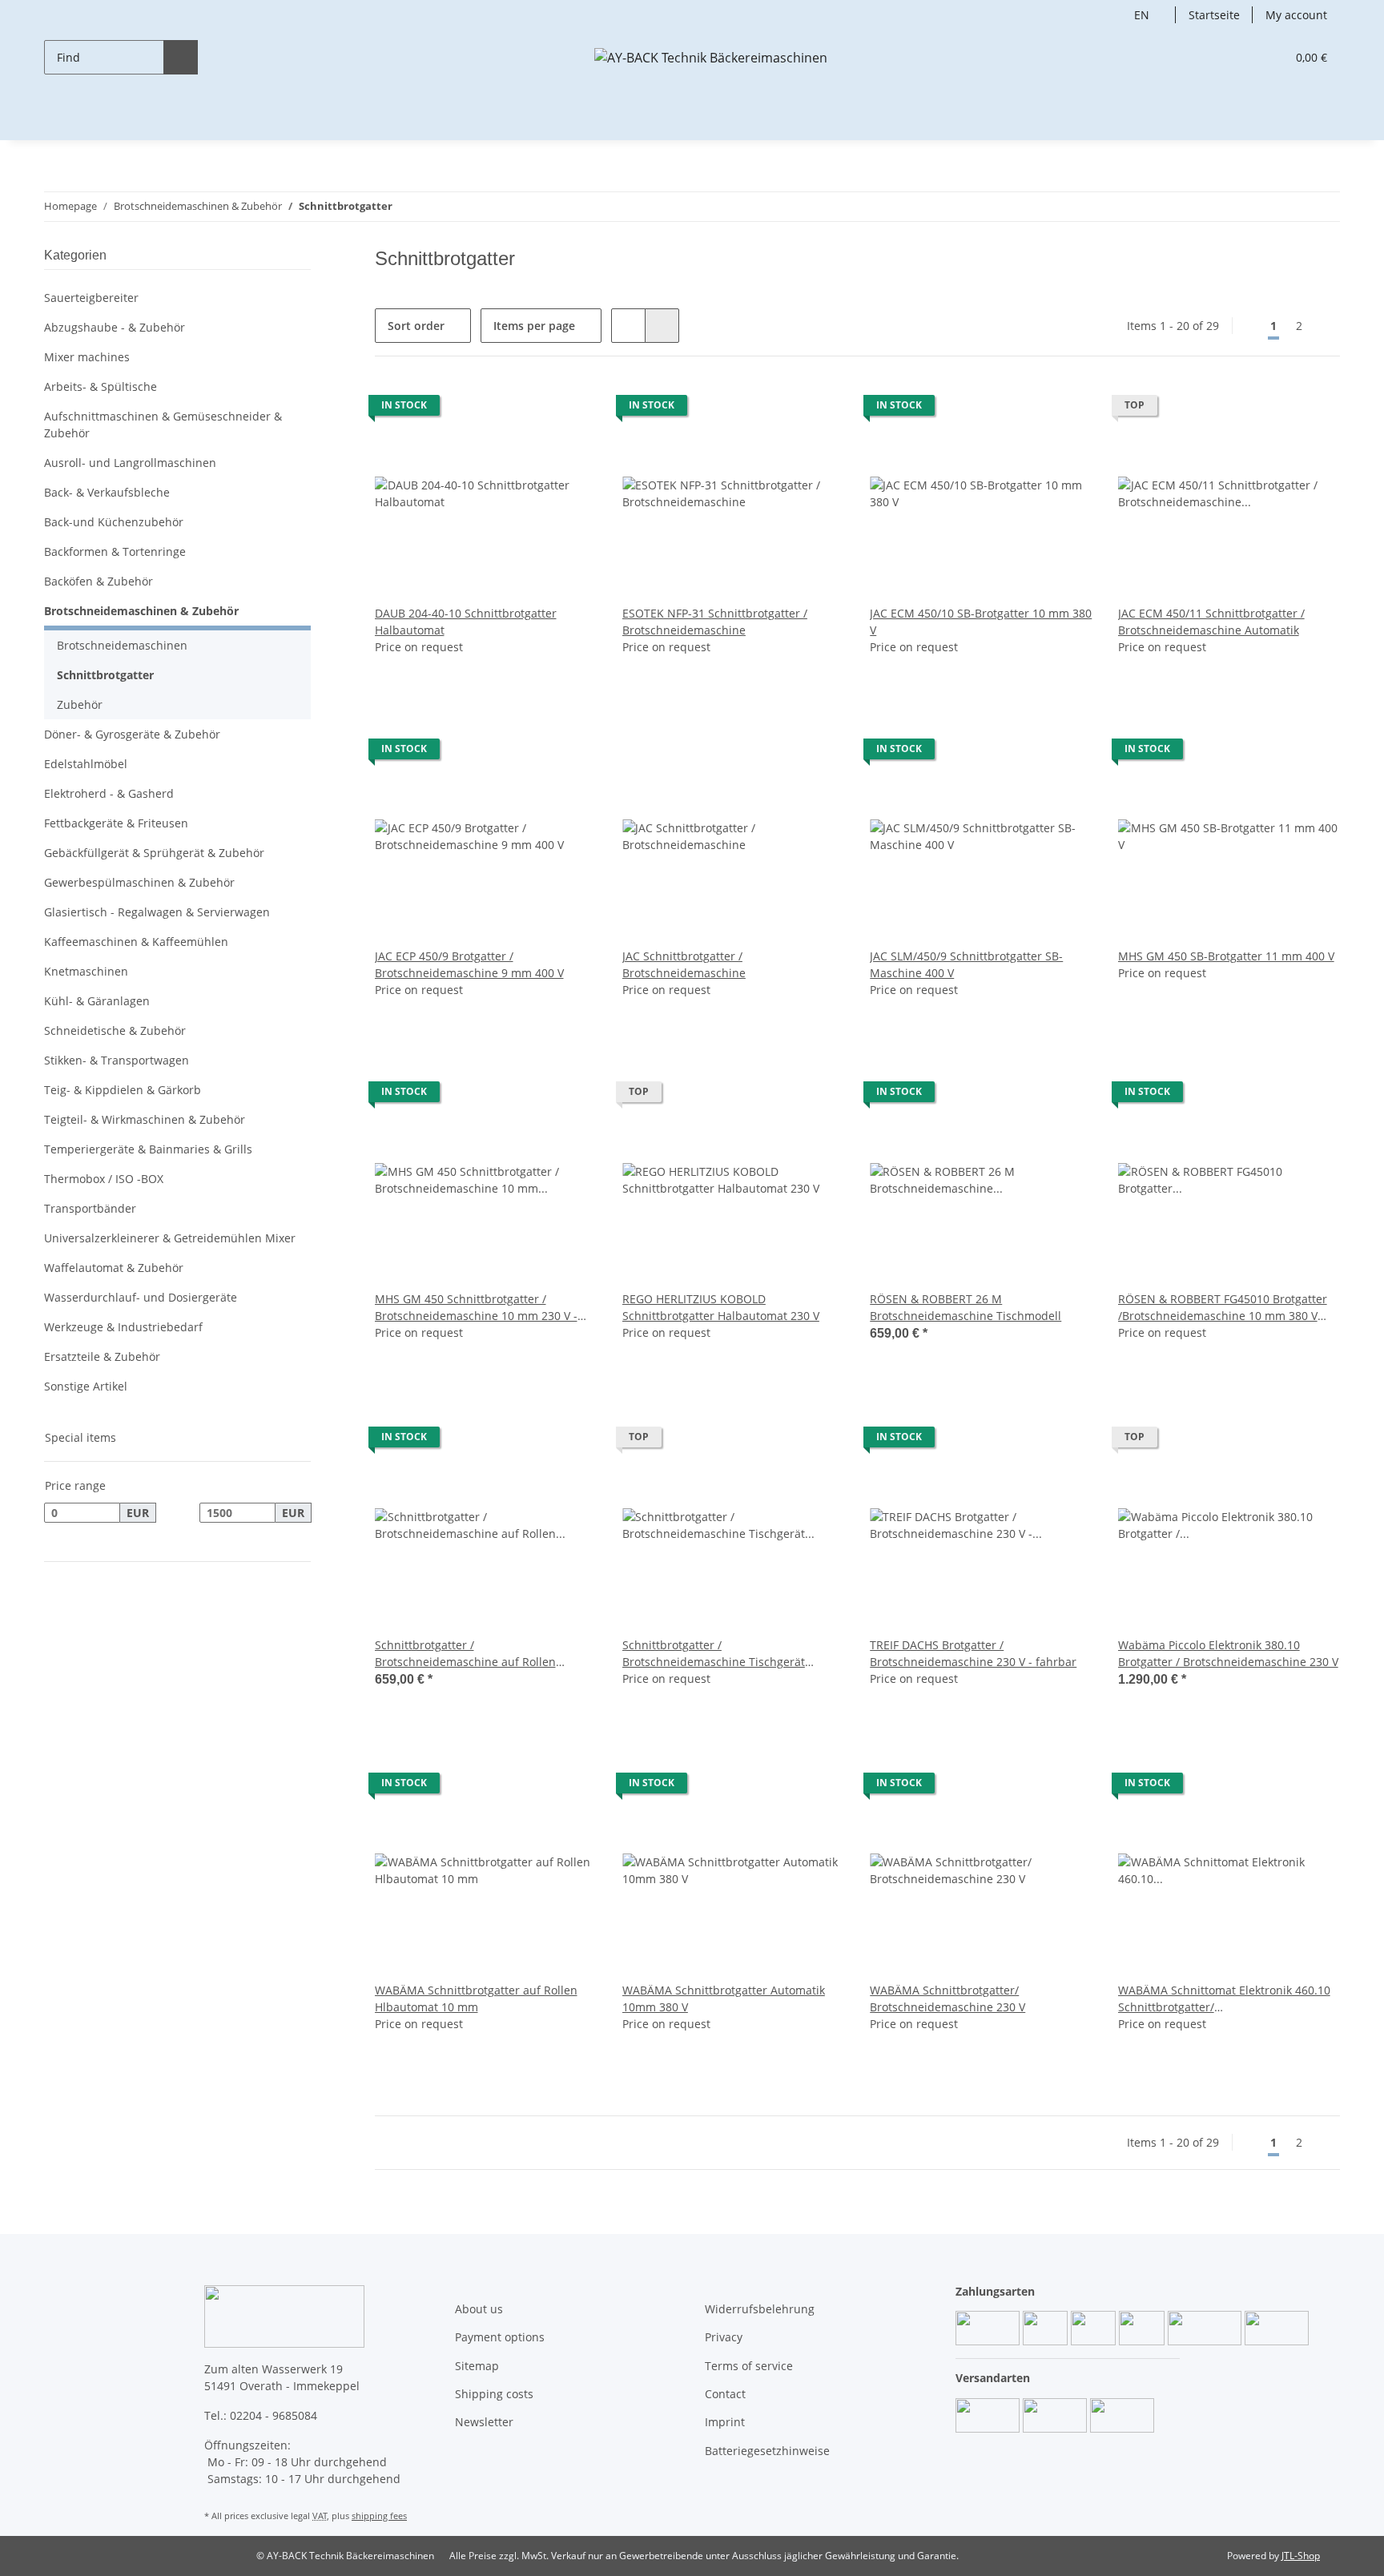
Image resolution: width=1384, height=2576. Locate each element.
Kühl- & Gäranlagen (97, 1001)
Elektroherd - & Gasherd (109, 793)
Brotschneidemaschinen (122, 645)
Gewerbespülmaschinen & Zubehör (139, 882)
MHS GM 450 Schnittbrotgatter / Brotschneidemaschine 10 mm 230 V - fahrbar (476, 1308)
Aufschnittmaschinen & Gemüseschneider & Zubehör (163, 425)
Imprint (725, 2422)
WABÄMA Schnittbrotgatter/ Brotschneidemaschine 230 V (947, 1998)
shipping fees (379, 2516)
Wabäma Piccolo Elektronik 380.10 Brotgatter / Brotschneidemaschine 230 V (1228, 1653)
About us (479, 2309)
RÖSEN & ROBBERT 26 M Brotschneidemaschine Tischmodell (966, 1307)
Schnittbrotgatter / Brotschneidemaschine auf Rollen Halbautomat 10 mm (465, 1654)
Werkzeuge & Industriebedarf (123, 1327)
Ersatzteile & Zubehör (102, 1356)
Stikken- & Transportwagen (117, 1060)
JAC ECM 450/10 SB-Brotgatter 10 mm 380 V (981, 622)
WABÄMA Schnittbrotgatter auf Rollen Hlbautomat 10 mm (476, 1998)
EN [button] (1142, 15)
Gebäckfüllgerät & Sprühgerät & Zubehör (154, 853)
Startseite (1214, 15)
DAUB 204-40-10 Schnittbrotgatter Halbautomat (466, 622)
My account (1296, 15)
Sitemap (477, 2366)
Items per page (534, 326)
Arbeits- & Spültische (101, 386)
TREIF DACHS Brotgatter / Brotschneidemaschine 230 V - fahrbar (973, 1653)
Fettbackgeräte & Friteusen (116, 823)
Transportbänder (90, 1208)
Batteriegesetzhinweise (767, 2451)
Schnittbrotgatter (105, 675)
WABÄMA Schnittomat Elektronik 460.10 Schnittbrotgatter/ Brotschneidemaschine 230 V (1224, 1999)
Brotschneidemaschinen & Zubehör (141, 611)
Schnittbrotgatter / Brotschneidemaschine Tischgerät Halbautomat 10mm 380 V (714, 1654)
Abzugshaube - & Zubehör (115, 327)
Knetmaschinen (86, 971)
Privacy (724, 2337)
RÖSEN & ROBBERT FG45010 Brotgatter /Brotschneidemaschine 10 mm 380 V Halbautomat (1223, 1308)
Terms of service (749, 2366)
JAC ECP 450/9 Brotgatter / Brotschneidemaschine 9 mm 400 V (469, 964)
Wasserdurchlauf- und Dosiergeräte (141, 1297)
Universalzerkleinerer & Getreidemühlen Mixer (170, 1238)
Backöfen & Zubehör (99, 581)
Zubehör (80, 704)
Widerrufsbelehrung (760, 2309)
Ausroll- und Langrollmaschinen (130, 463)
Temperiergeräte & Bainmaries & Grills (148, 1149)
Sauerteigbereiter (91, 298)
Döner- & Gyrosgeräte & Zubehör (132, 734)
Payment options (500, 2337)
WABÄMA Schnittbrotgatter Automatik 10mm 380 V (724, 1998)
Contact (725, 2394)
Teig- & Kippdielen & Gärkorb (123, 1090)
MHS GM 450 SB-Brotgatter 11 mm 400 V (1226, 956)
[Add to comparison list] (569, 409)
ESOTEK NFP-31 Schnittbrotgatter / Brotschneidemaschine (715, 622)
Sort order (416, 326)
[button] (1241, 57)
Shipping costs (494, 2394)
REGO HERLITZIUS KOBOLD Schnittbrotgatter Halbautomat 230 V (721, 1307)
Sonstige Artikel (86, 1386)
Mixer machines (87, 357)
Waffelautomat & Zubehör (114, 1268)
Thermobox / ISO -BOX (104, 1179)
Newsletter (484, 2422)
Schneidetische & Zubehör (115, 1030)
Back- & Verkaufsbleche (107, 492)
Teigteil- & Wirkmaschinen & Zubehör (145, 1119)
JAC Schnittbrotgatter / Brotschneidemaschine (684, 964)
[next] (1326, 326)
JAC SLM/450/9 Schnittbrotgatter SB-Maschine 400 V (966, 964)
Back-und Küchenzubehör (114, 522)
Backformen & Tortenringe (115, 551)
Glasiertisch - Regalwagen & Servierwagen (157, 912)
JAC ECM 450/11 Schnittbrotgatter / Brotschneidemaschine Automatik (1211, 622)
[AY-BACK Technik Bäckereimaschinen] (711, 57)
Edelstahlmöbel (86, 764)
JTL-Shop (1301, 2556)
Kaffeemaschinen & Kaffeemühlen (136, 942)
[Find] (181, 57)
